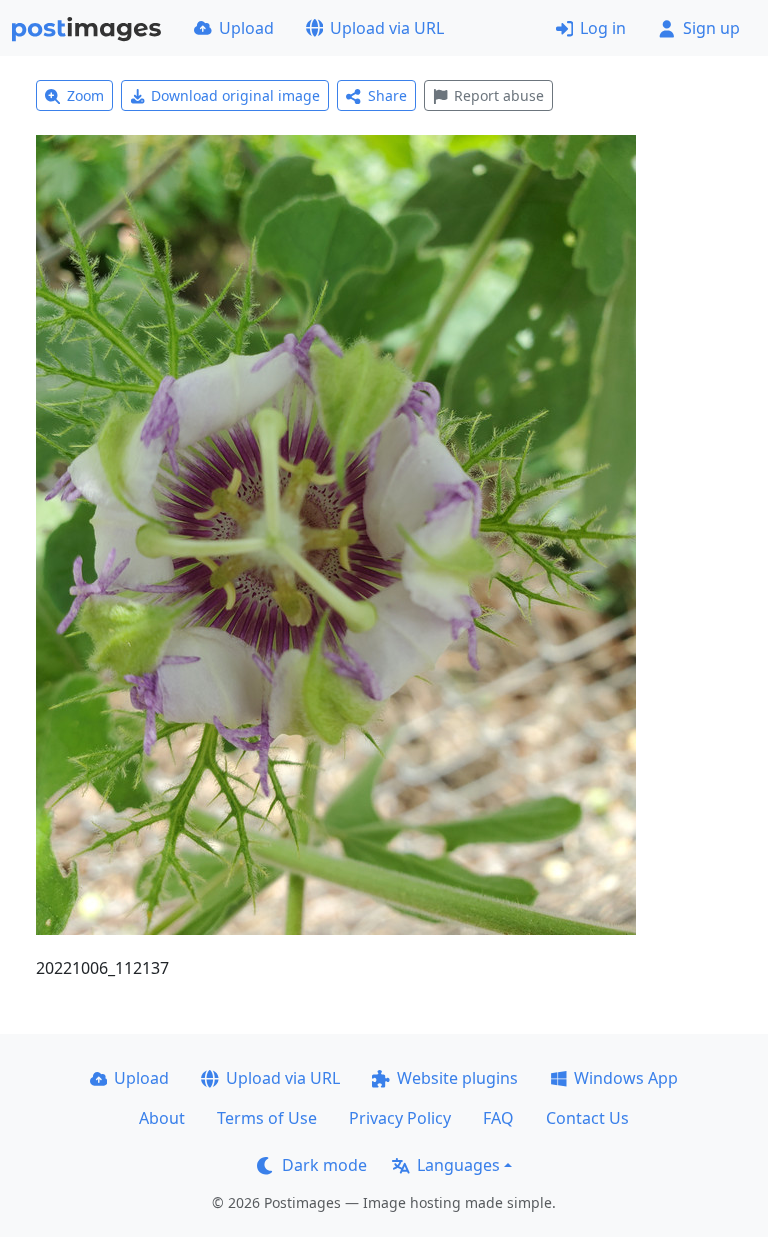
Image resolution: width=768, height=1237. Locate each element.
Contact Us (587, 1118)
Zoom (85, 95)
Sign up (711, 28)
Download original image (235, 95)
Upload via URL (387, 28)
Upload (246, 28)
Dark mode (324, 1165)
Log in (603, 28)
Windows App (626, 1078)
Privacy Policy (400, 1118)
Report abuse (499, 95)
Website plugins (457, 1078)
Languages (458, 1165)
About (162, 1118)
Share (387, 95)
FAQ (498, 1118)
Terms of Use (267, 1118)
